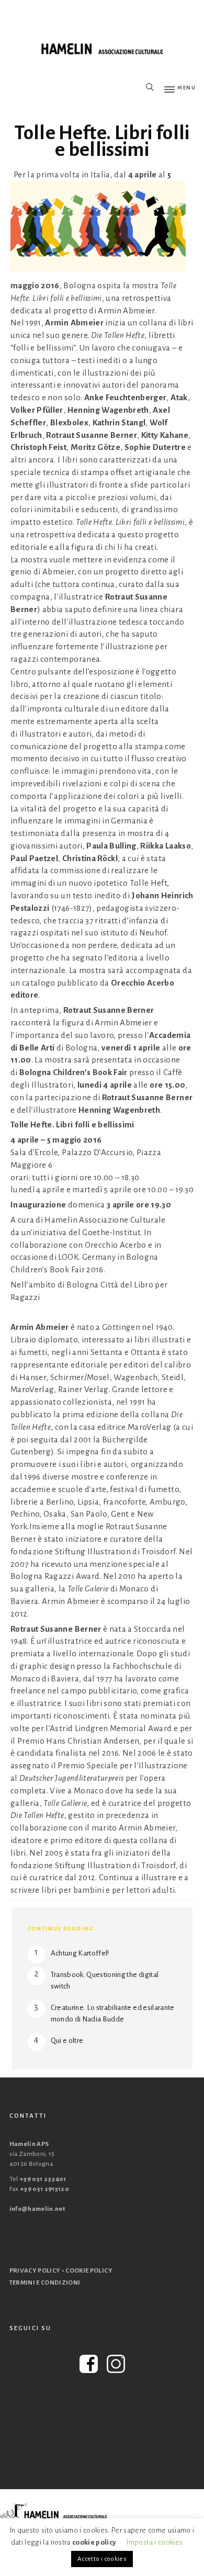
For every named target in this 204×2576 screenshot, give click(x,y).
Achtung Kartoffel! (80, 1953)
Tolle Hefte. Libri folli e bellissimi (102, 141)
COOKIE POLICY (89, 2271)
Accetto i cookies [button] (102, 2559)
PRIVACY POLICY (35, 2271)
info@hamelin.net (37, 2209)
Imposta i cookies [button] (155, 2542)
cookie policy (94, 2542)
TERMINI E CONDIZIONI (45, 2283)
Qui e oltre (67, 2041)
